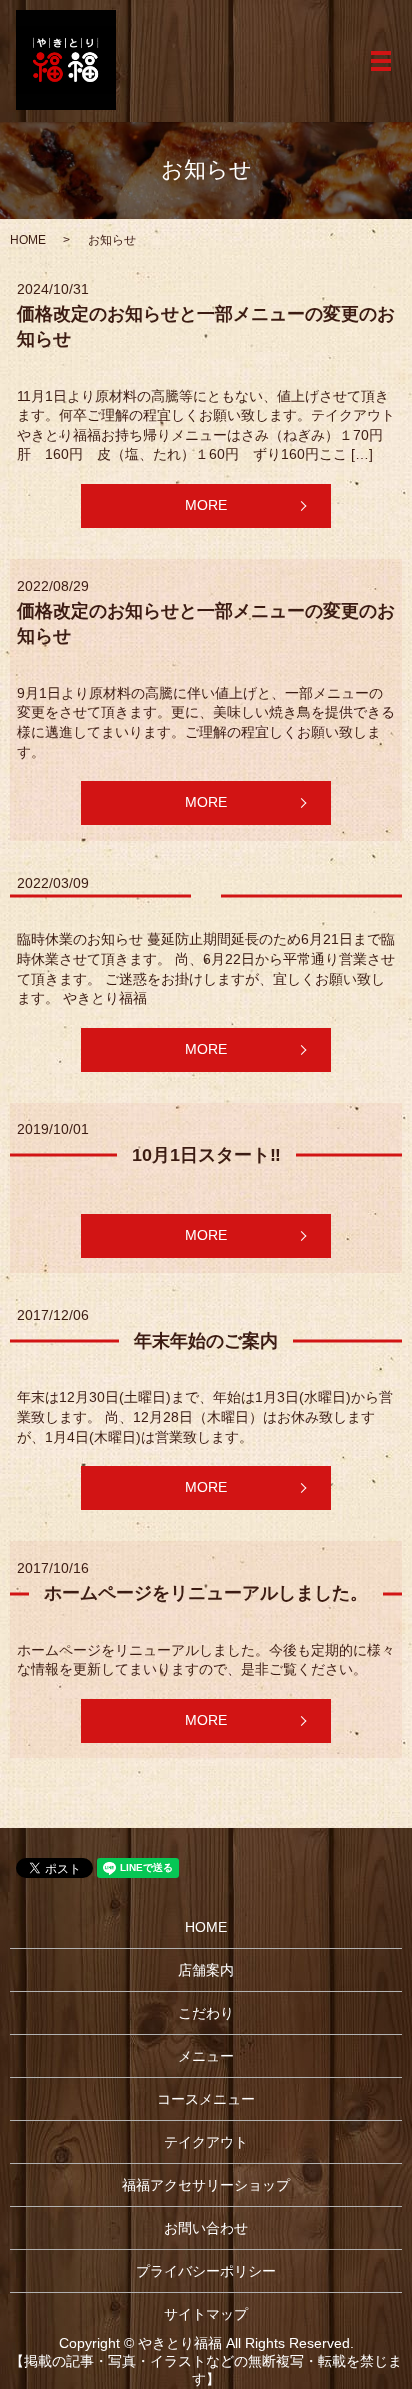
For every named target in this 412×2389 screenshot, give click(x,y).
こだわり (206, 2013)
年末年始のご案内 (206, 1341)
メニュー (206, 2056)
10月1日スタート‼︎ (206, 1155)
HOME (28, 240)
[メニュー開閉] (381, 61)
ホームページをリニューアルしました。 (206, 1593)
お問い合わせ (206, 2228)
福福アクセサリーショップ (206, 2185)
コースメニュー (206, 2099)
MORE (206, 505)
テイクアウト (206, 2142)
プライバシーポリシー (206, 2271)
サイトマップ (206, 2314)
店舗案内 (206, 1970)
